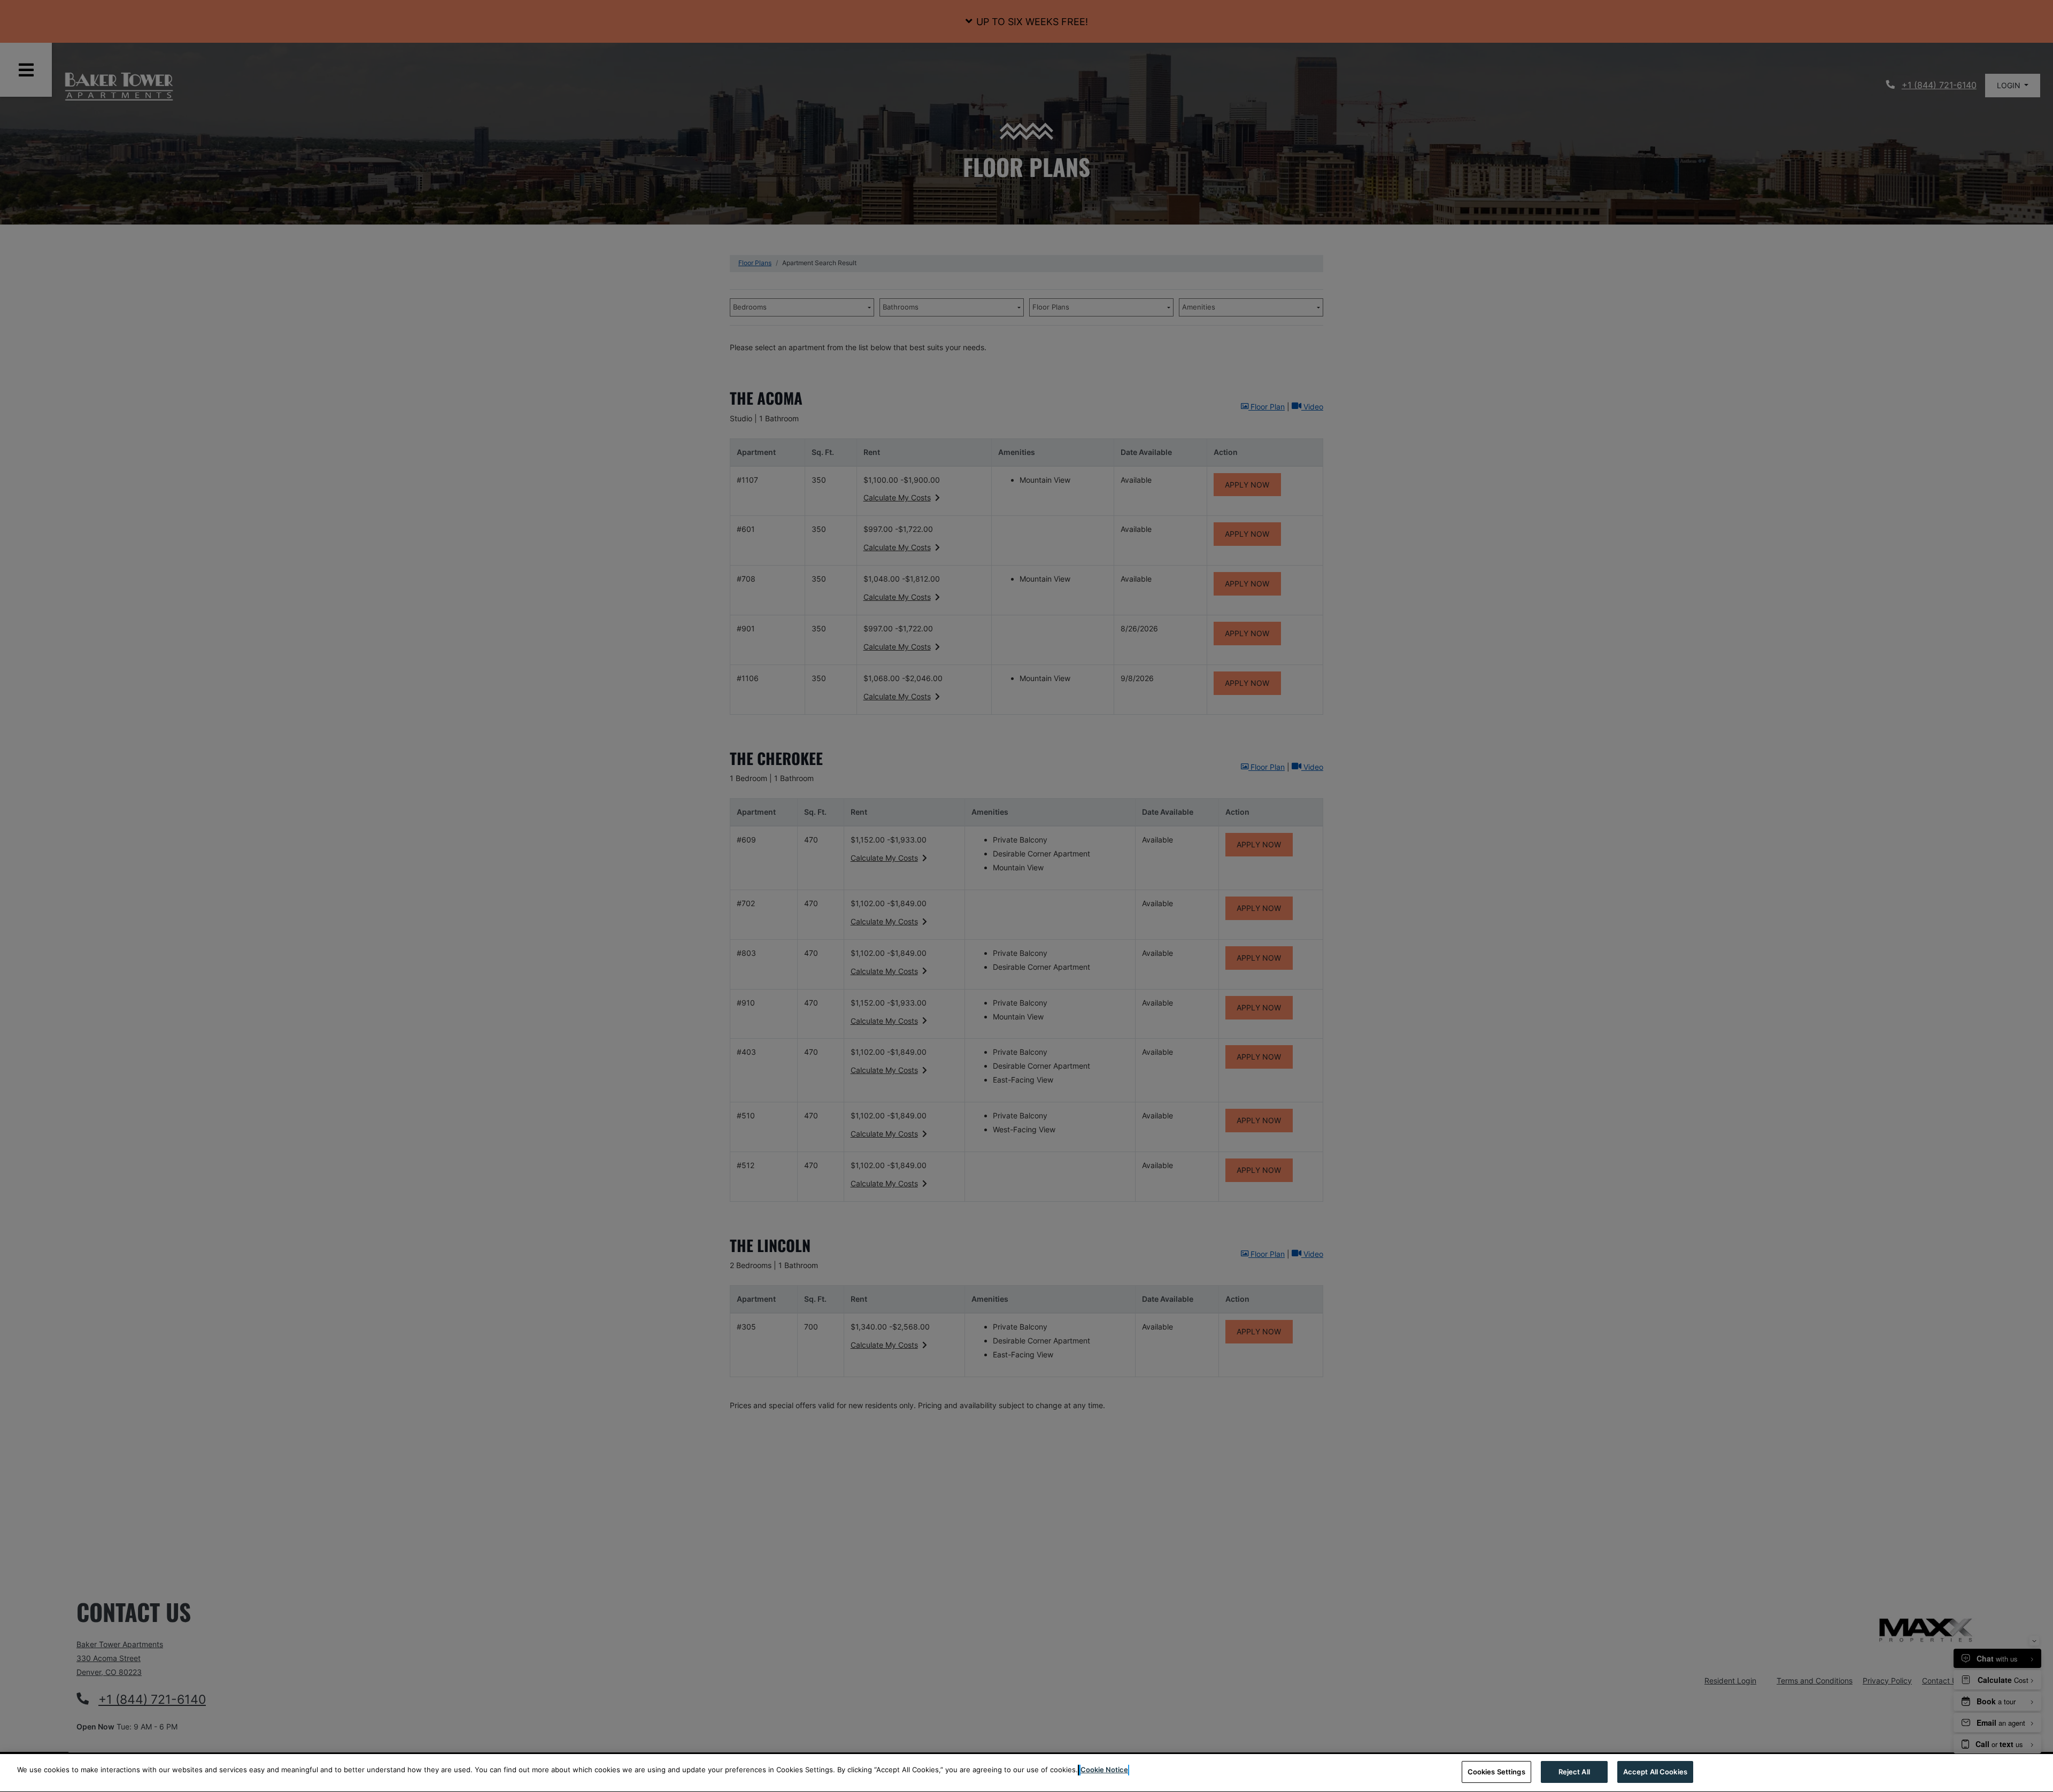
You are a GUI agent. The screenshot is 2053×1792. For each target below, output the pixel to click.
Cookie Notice (1104, 1770)
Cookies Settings (1496, 1772)
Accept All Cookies (1655, 1772)
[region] (1026, 1773)
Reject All (1574, 1772)
